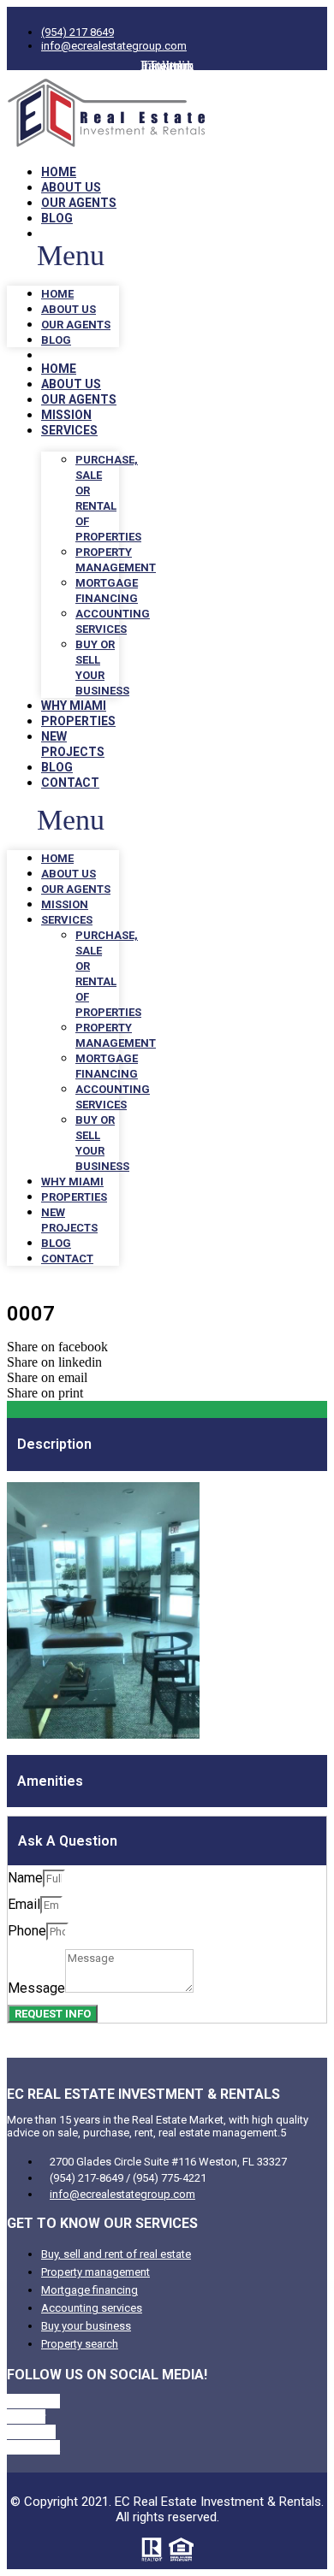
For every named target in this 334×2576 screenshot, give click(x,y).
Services (69, 430)
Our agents (79, 203)
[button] (63, 256)
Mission (66, 415)
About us (71, 187)
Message (36, 1988)
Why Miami (74, 706)
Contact (70, 783)
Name (25, 1878)
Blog (57, 218)
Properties (78, 721)
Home (59, 172)
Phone (27, 1931)
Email (24, 1904)
